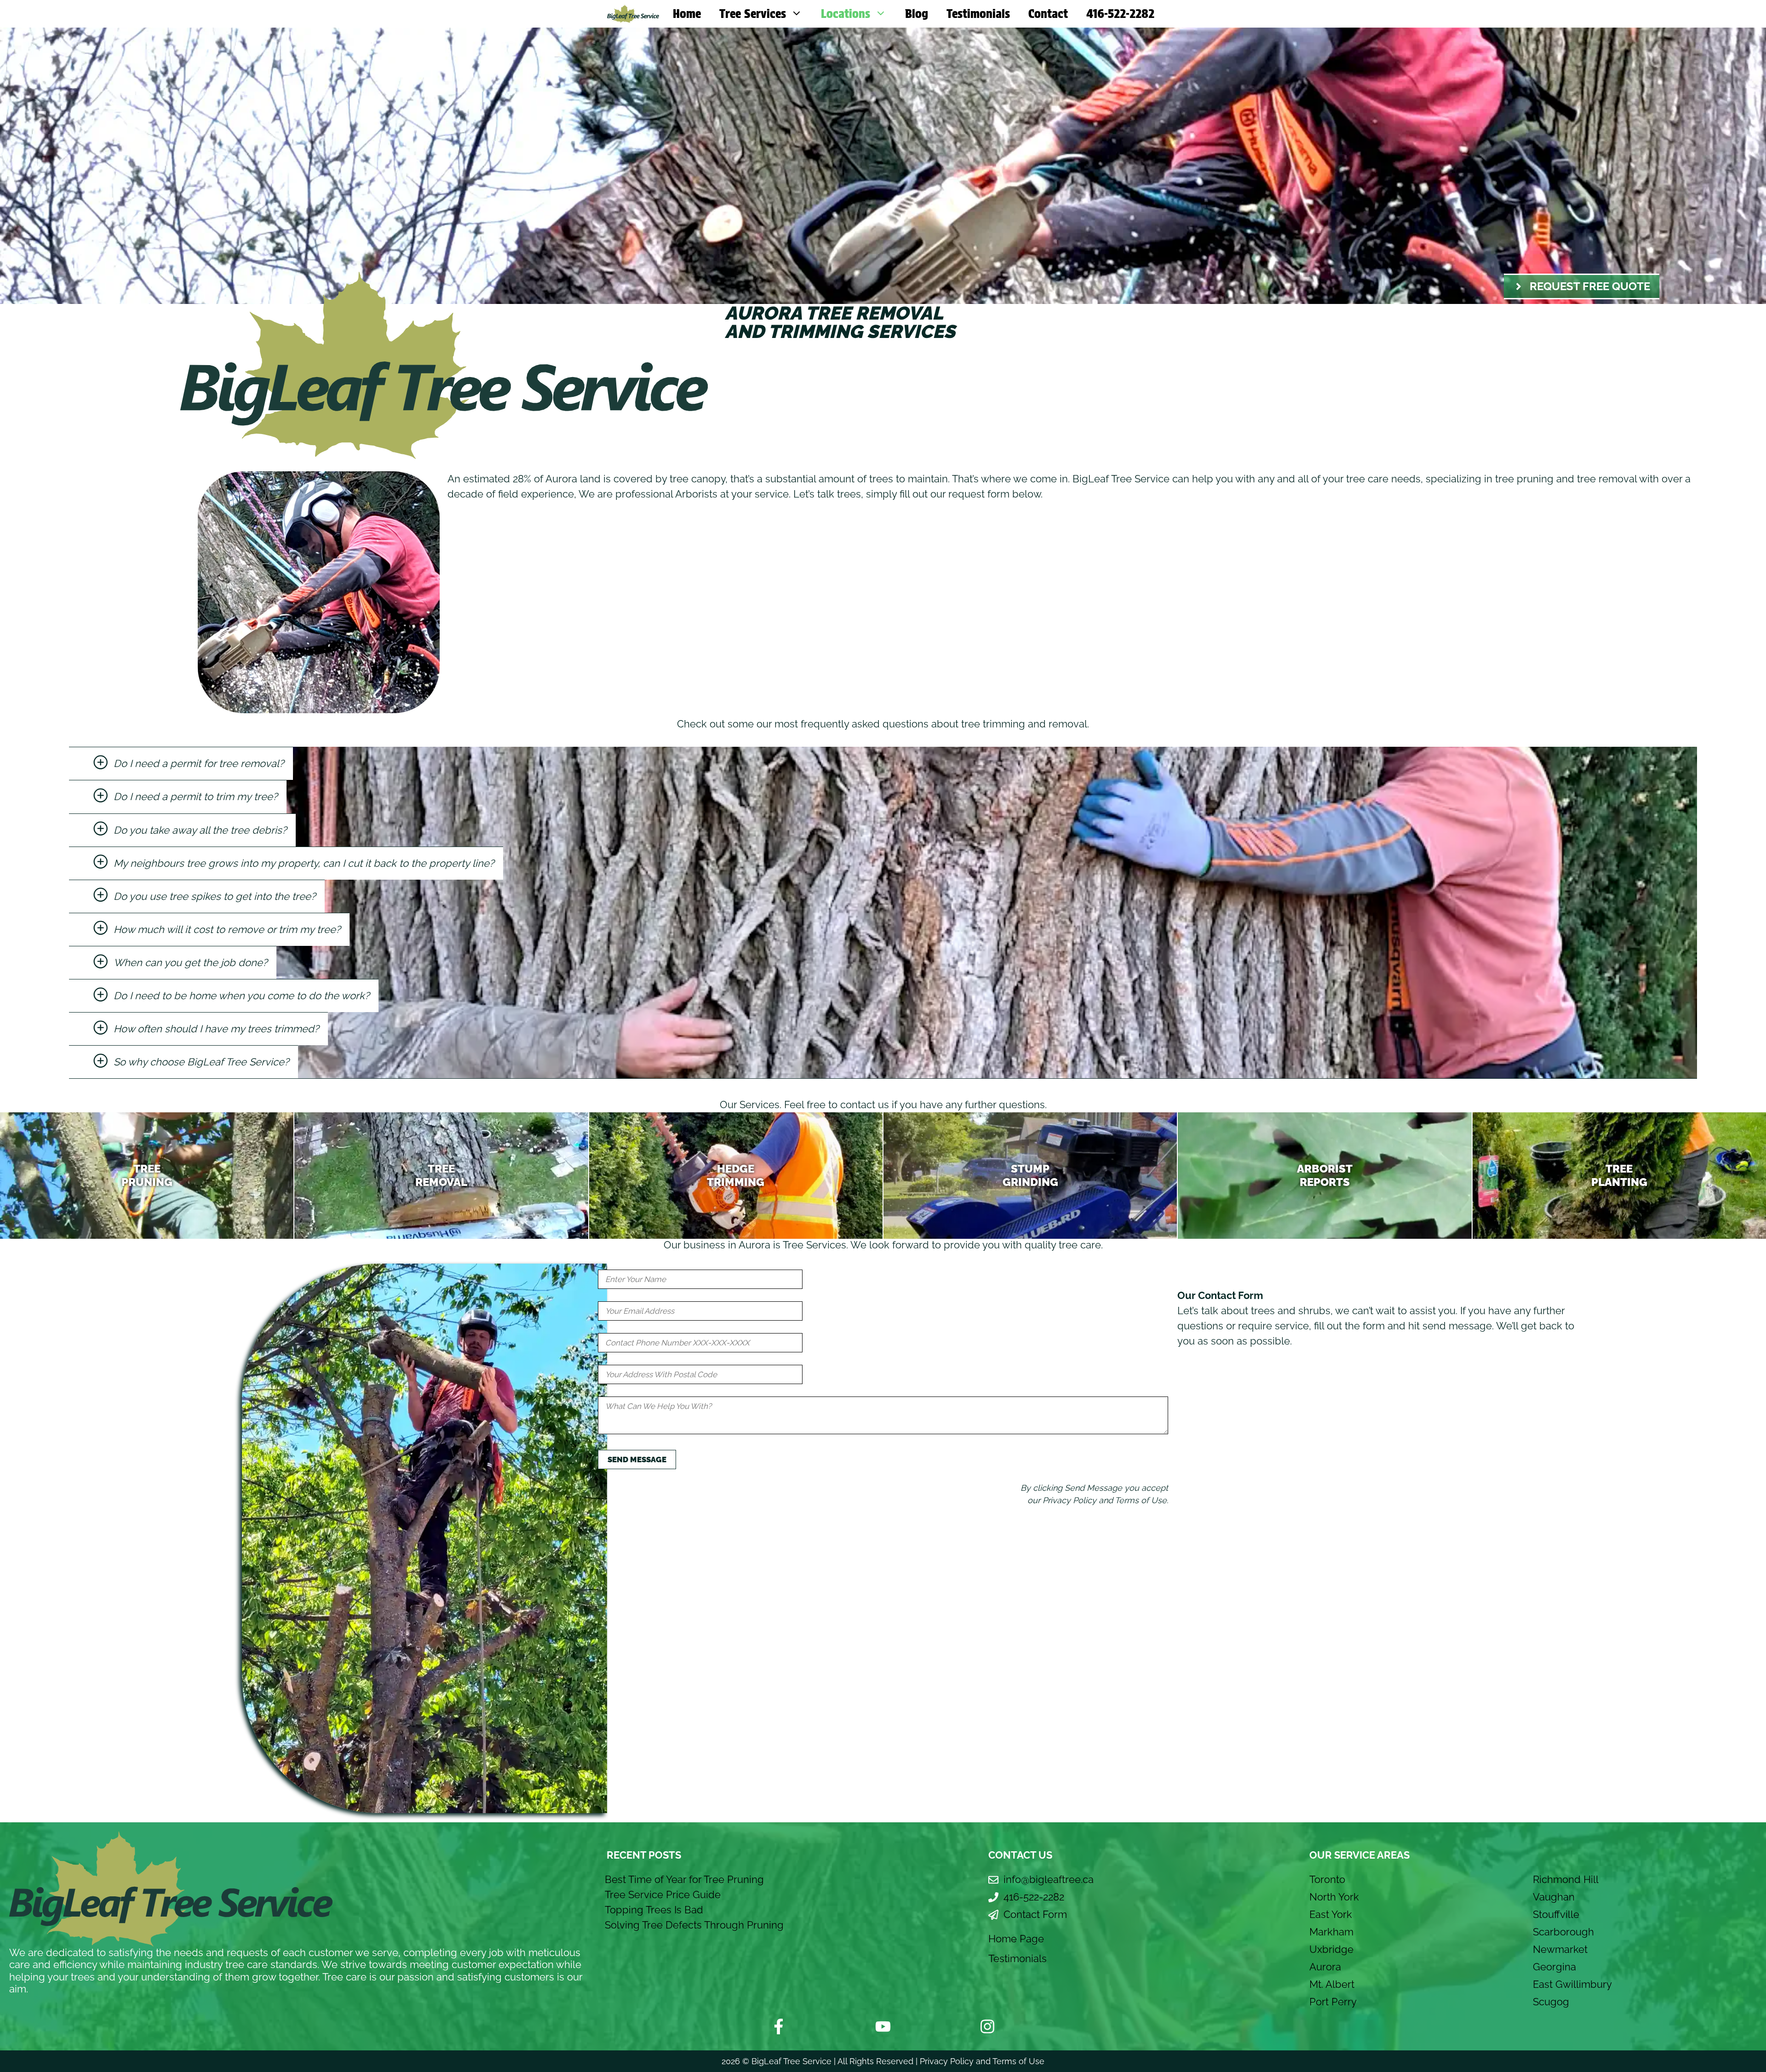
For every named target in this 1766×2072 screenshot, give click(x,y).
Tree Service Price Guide (663, 1895)
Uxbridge (1331, 1949)
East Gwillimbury (1572, 1984)
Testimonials (978, 14)
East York (1331, 1914)
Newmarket (1560, 1949)
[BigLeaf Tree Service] (633, 14)
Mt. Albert (1332, 1984)
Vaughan (1554, 1897)
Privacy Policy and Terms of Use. (1105, 1500)
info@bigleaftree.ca (1049, 1879)
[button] (181, 763)
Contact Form (1035, 1914)
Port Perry (1333, 2002)
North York (1334, 1897)
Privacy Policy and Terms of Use (982, 2061)
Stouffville (1556, 1914)
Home (687, 14)
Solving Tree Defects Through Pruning (694, 1925)
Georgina (1554, 1967)
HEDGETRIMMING (736, 1175)
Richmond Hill (1566, 1879)
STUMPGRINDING (1030, 1175)
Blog (917, 14)
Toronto (1327, 1879)
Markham (1331, 1932)
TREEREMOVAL (441, 1175)
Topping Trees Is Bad (654, 1910)
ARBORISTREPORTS (1325, 1175)
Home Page (1016, 1939)
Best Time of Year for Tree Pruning (684, 1879)
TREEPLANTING (1619, 1175)
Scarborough (1563, 1932)
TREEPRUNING (147, 1175)
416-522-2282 (1120, 14)
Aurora (1325, 1967)
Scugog (1551, 2002)
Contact (1048, 14)
